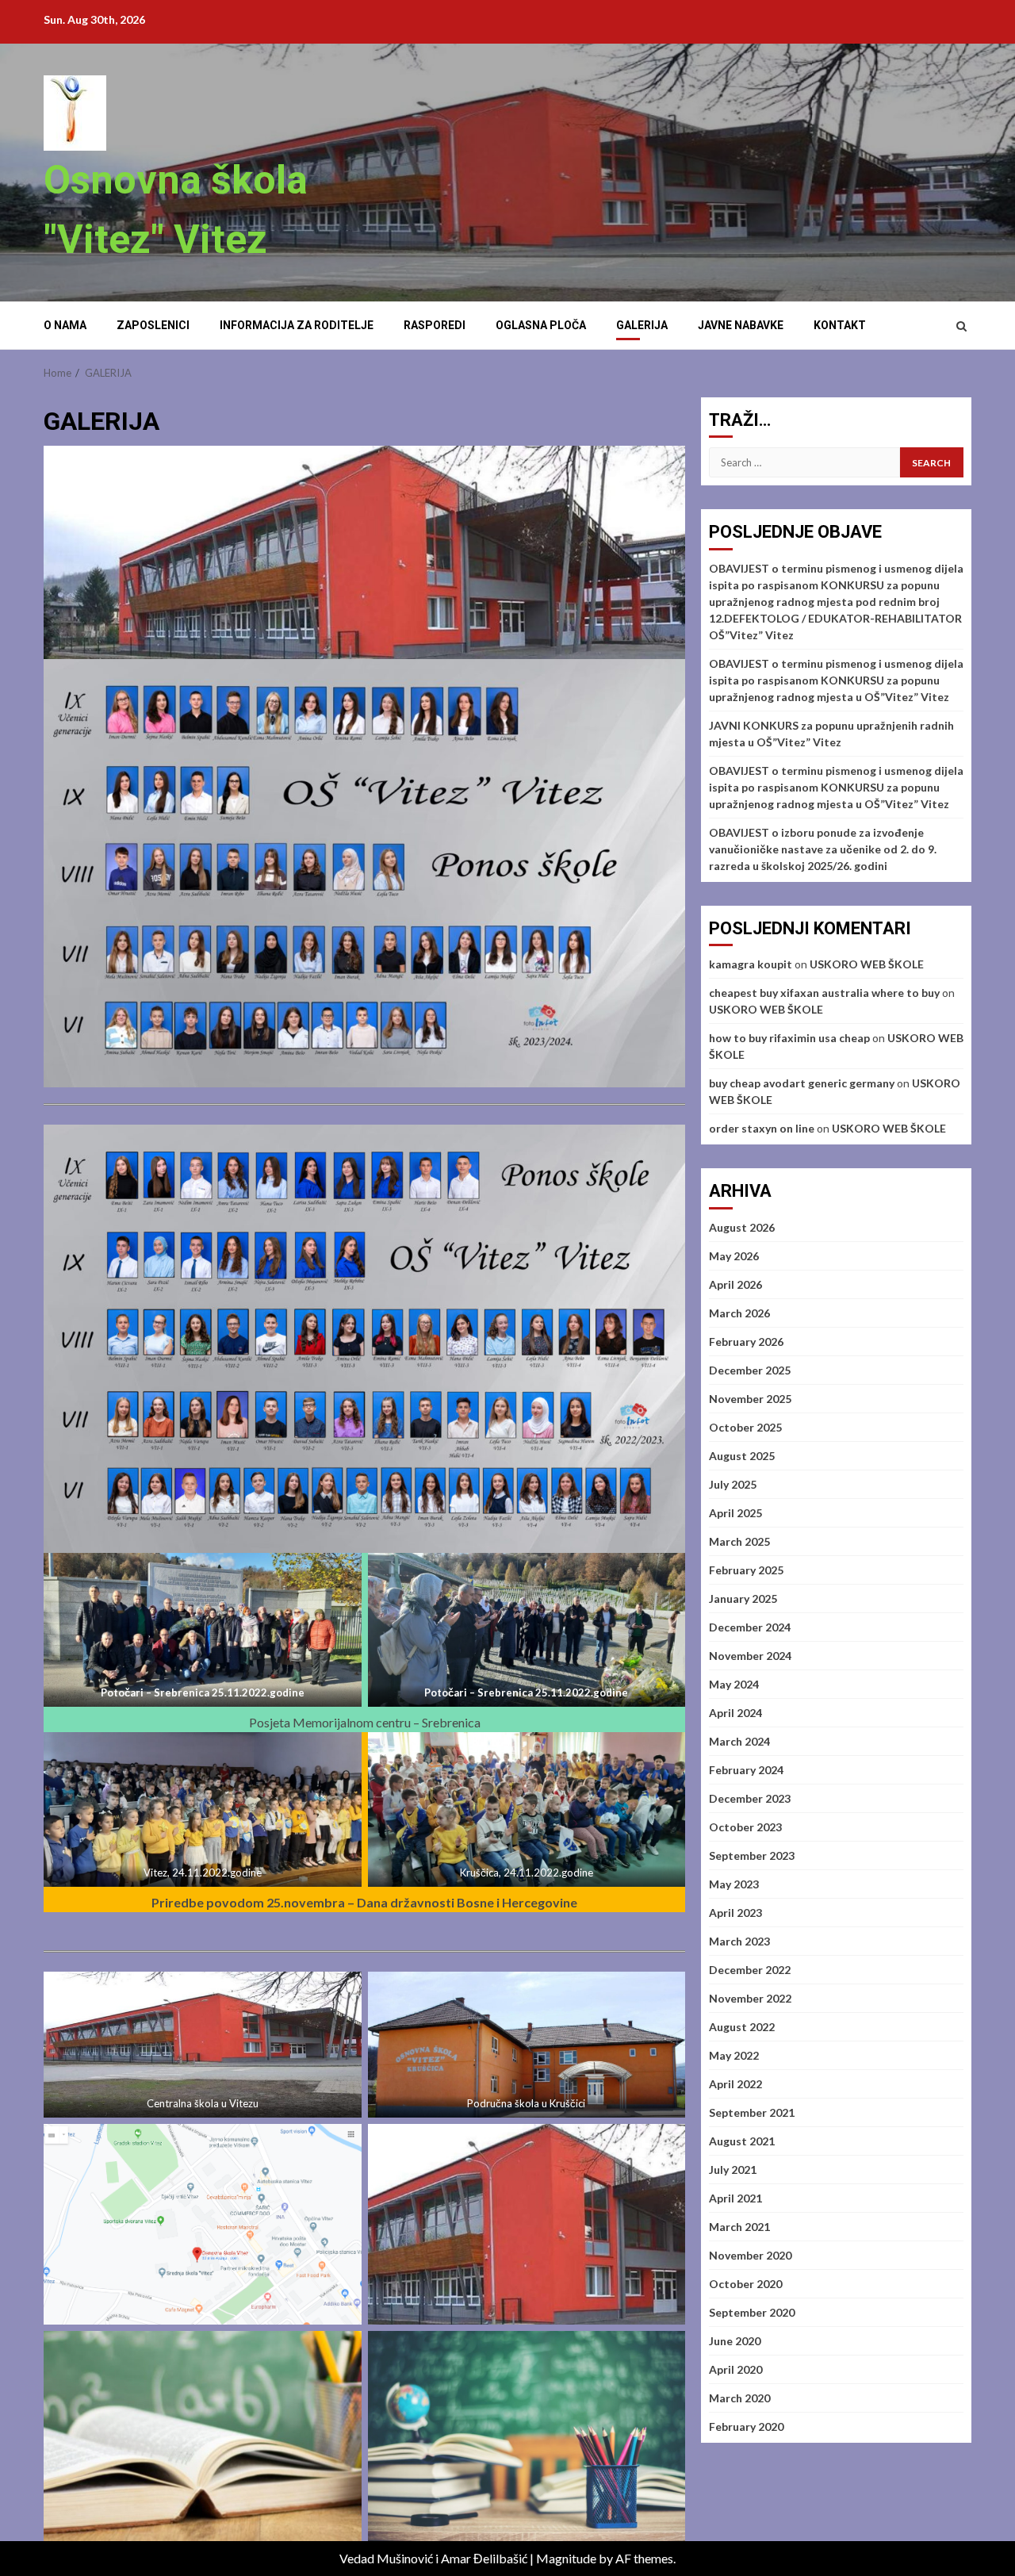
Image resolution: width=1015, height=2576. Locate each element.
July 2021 (733, 2170)
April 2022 (735, 2084)
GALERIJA (642, 325)
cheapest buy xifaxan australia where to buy (824, 993)
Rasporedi (435, 325)
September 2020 (752, 2312)
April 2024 (735, 1713)
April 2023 (735, 1913)
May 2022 (734, 2055)
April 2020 (735, 2369)
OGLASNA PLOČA (541, 325)
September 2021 (752, 2112)
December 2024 (750, 1627)
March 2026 (739, 1313)
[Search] (961, 326)
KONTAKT (840, 325)
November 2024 (750, 1656)
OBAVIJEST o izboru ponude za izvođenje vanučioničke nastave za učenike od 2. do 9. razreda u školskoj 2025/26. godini (823, 849)
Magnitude (566, 2558)
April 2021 (735, 2198)
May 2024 (734, 1684)
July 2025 (733, 1484)
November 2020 (750, 2255)
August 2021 (742, 2141)
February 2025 (746, 1570)
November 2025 (750, 1399)
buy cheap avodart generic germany (802, 1083)
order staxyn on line (762, 1128)
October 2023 (745, 1827)
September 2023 (752, 1855)
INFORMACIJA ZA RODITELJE (297, 325)
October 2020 (745, 2284)
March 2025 (739, 1541)
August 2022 (742, 2027)
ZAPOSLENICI (153, 325)
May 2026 (734, 1256)
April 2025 (735, 1513)
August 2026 (742, 1227)
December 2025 (750, 1370)
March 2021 (739, 2227)
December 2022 (750, 1970)
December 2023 (750, 1798)
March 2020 (739, 2398)
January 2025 (743, 1598)
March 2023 (739, 1941)
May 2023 (734, 1884)
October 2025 (745, 1427)
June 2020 (735, 2341)
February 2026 (746, 1342)
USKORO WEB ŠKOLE (867, 964)
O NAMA (65, 325)
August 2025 (742, 1456)
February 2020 (746, 2426)
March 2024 (739, 1741)
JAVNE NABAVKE (741, 325)
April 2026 (735, 1284)
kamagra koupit (751, 964)
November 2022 (750, 1998)
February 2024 (746, 1770)
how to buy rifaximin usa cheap (789, 1038)
